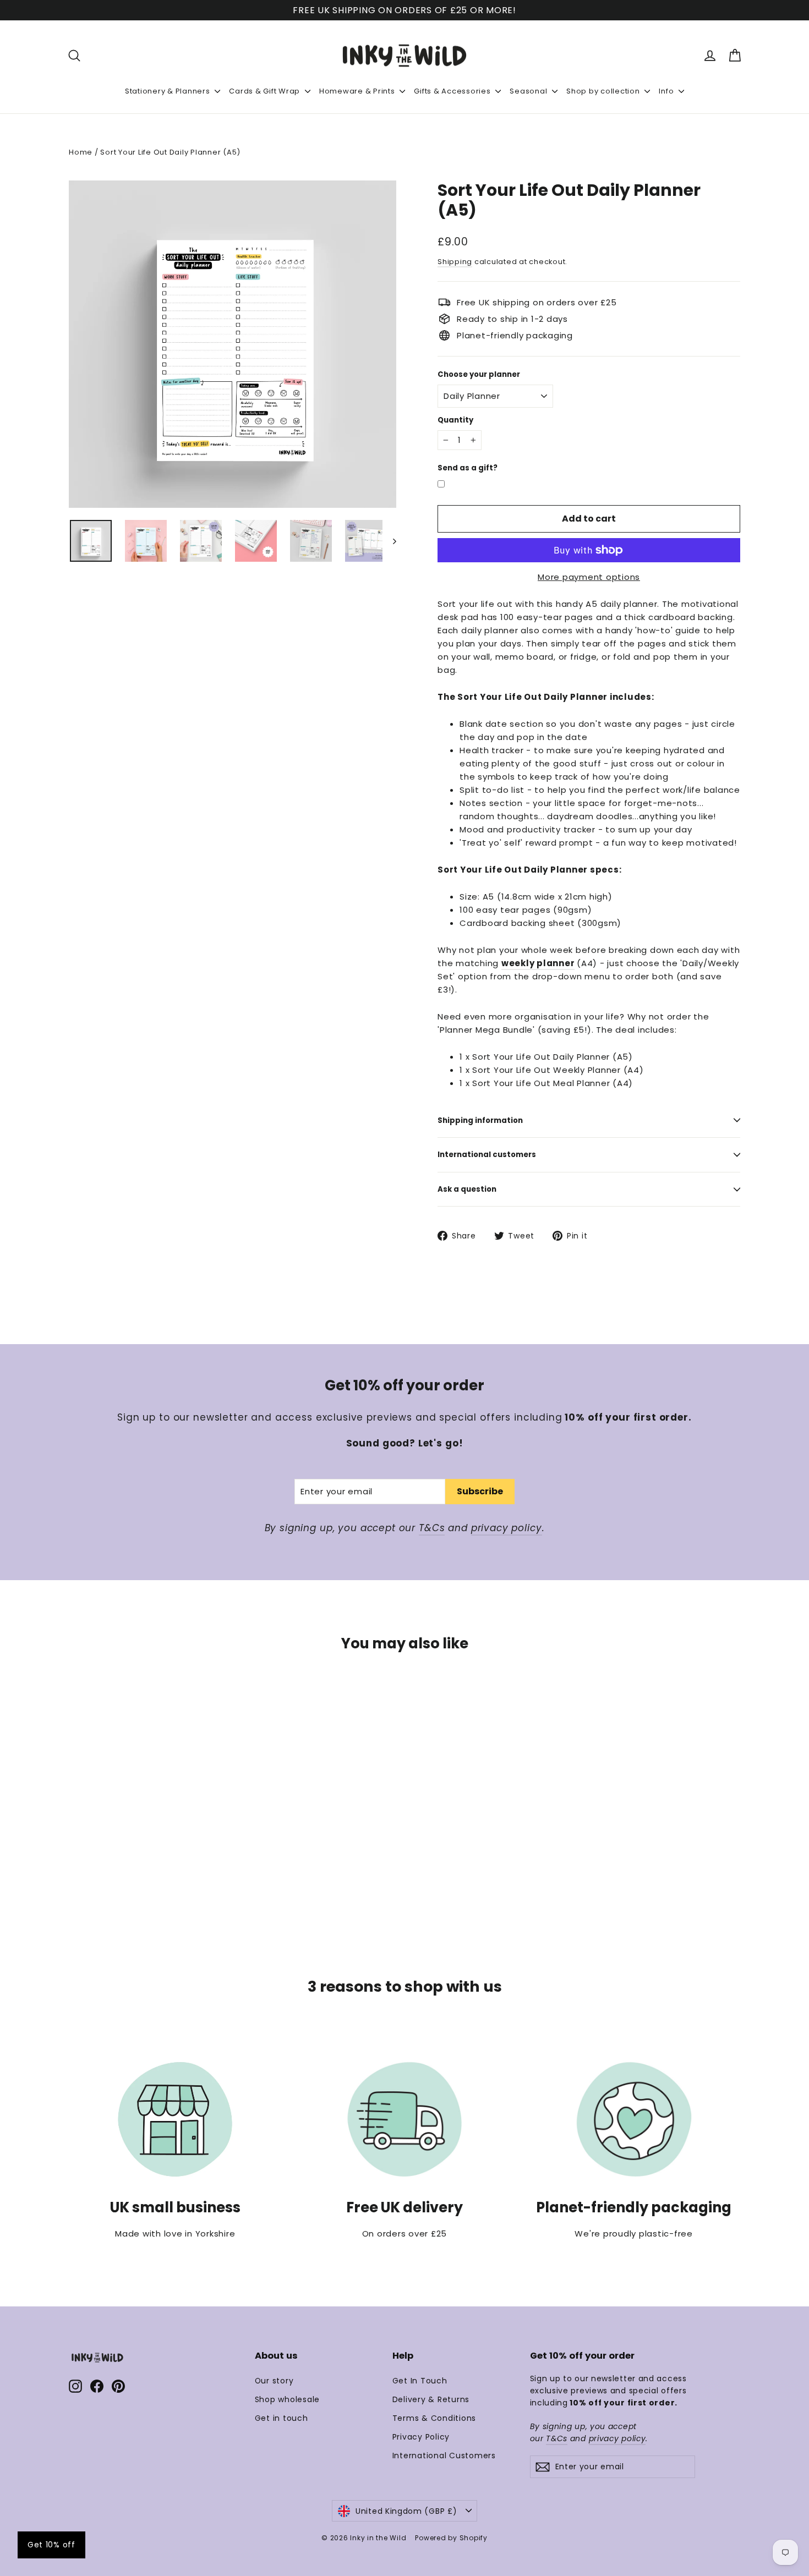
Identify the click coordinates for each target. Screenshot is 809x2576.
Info (667, 91)
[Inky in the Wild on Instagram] (75, 2386)
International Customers (444, 2456)
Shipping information (480, 1120)
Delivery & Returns (431, 2399)
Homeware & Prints (358, 91)
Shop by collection (604, 91)
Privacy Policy (421, 2437)
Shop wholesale (288, 2399)
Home (81, 152)
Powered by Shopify (451, 2538)
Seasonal (529, 91)
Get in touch (281, 2418)
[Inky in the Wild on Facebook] (97, 2386)
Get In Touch (420, 2381)
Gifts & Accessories (453, 91)
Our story (274, 2381)
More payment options (589, 577)
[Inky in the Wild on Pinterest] (118, 2386)
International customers (487, 1155)
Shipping (455, 262)
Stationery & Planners (169, 91)
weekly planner (538, 963)
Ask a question (467, 1189)
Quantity (455, 420)
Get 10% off (51, 2545)
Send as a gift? (468, 468)
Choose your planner (479, 375)
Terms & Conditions (434, 2418)
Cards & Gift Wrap (266, 91)
